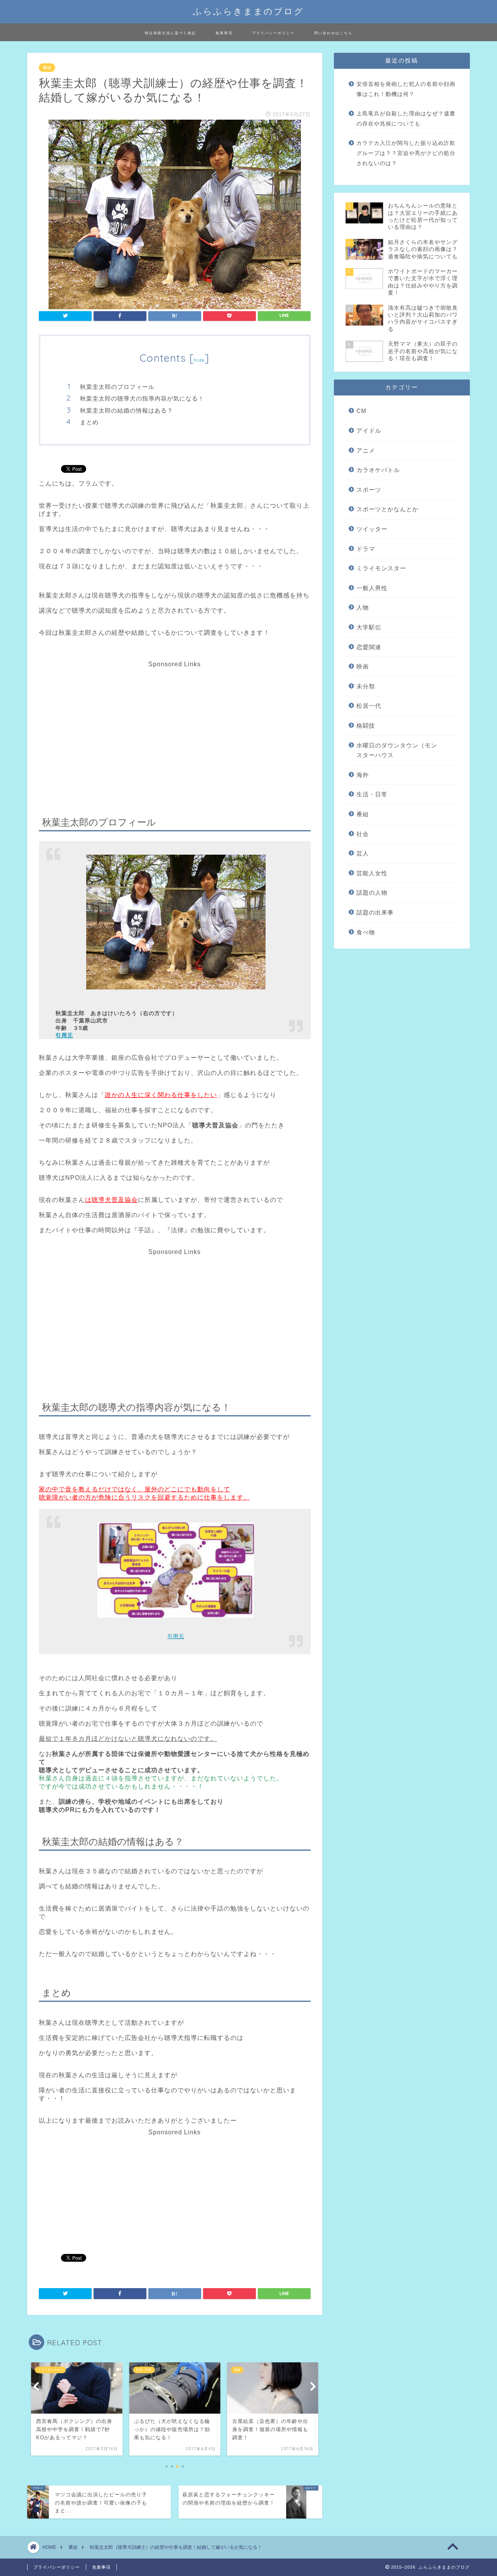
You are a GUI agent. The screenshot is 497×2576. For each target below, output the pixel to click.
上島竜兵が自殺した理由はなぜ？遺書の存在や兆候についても (406, 119)
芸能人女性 (372, 873)
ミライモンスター (381, 568)
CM (361, 411)
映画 (363, 666)
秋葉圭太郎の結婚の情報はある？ (127, 410)
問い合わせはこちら (333, 33)
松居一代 (369, 706)
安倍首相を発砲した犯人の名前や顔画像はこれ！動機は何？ (406, 89)
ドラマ (366, 549)
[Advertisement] (174, 722)
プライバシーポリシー (273, 33)
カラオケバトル (378, 470)
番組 (47, 68)
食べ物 (366, 932)
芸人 (363, 853)
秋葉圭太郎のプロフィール (117, 387)
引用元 (64, 1035)
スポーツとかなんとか (388, 509)
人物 (363, 607)
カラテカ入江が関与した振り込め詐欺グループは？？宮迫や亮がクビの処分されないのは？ (406, 153)
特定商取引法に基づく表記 (170, 33)
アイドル (369, 431)
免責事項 (224, 33)
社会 (363, 834)
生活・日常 (372, 794)
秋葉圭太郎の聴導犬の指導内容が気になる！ (142, 398)
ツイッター (372, 529)
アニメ (366, 450)
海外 (363, 775)
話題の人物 (372, 893)
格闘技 (366, 725)
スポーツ (369, 490)
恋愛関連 (369, 647)
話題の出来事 (375, 912)
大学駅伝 (369, 627)
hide (199, 360)
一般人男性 (372, 588)
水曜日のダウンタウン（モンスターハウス (397, 750)
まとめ (89, 422)
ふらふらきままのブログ (248, 11)
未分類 (366, 686)
